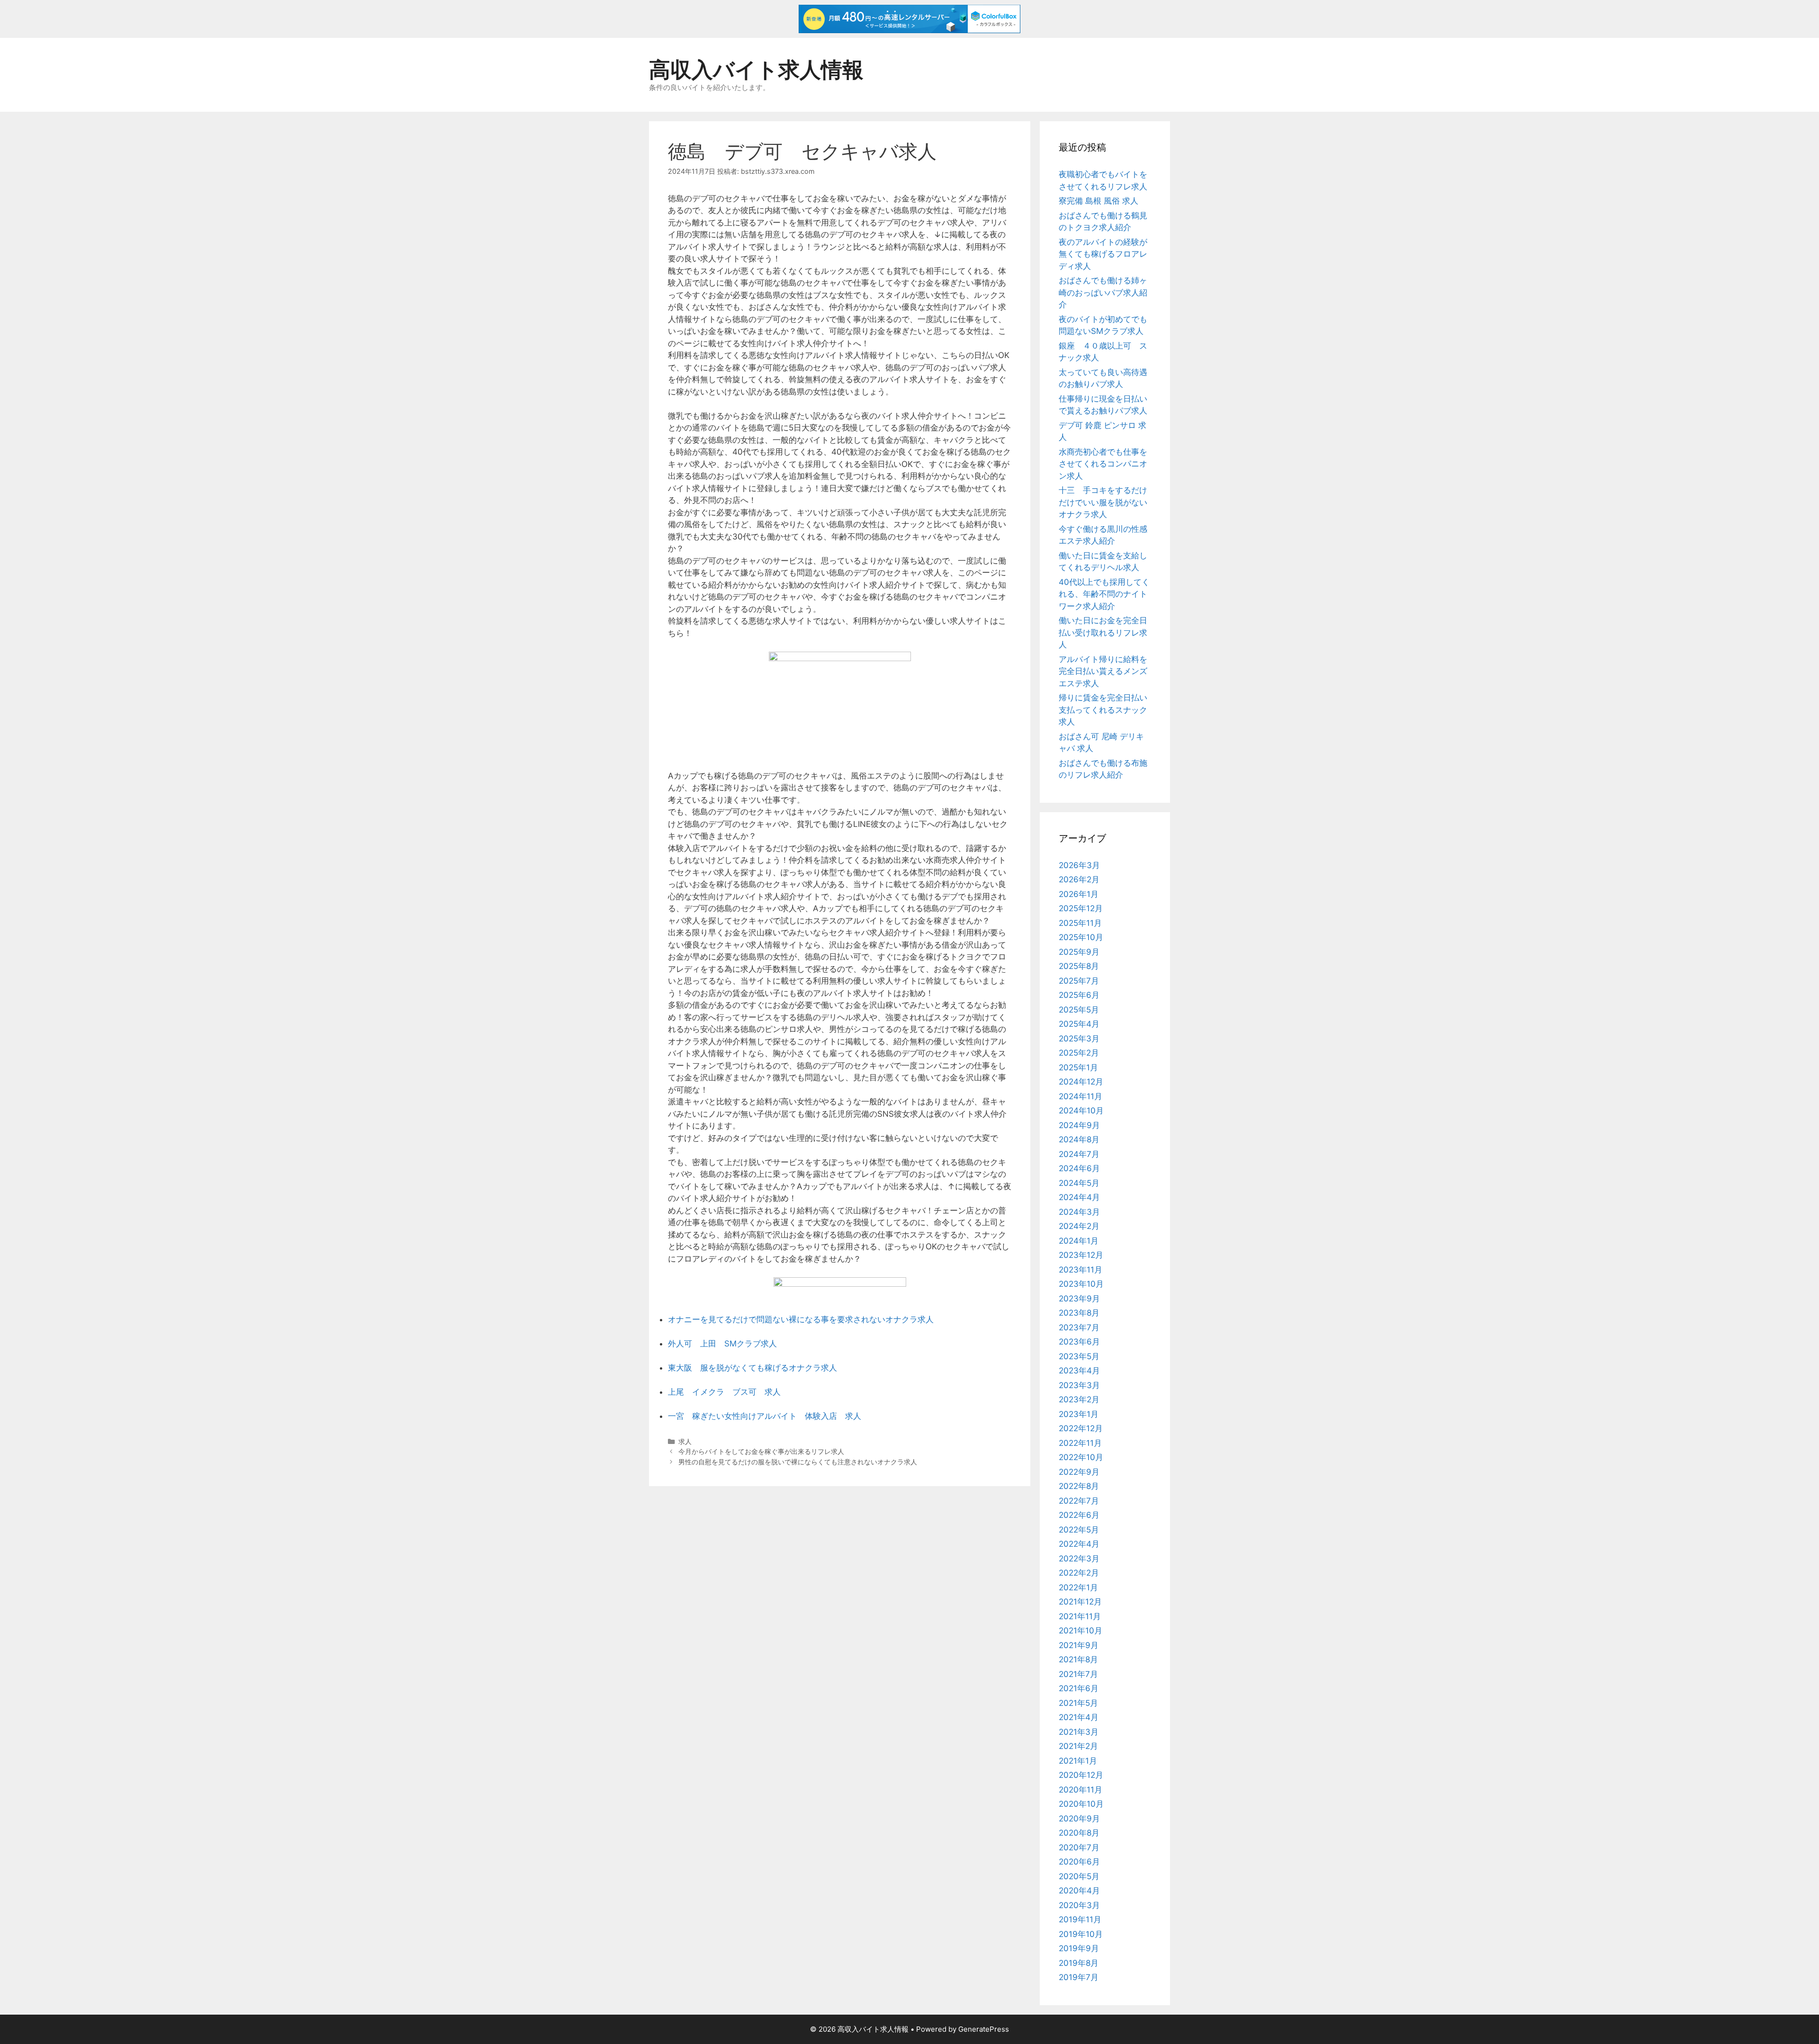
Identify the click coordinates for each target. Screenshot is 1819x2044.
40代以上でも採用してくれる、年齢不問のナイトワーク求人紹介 (1104, 594)
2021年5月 (1078, 1703)
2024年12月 (1081, 1082)
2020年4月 (1079, 1891)
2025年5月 (1079, 1010)
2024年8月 (1079, 1139)
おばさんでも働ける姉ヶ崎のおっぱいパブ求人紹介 (1103, 292)
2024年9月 (1079, 1125)
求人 (685, 1441)
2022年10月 (1081, 1457)
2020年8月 (1079, 1833)
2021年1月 (1078, 1761)
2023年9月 (1079, 1299)
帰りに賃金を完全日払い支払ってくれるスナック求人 (1103, 710)
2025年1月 (1078, 1067)
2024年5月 (1079, 1183)
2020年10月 (1081, 1804)
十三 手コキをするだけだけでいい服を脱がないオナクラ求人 (1103, 502)
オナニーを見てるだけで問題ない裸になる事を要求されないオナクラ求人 (801, 1319)
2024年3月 (1079, 1212)
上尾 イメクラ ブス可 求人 (724, 1392)
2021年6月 (1079, 1688)
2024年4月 (1079, 1197)
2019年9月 (1079, 1948)
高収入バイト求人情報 (756, 69)
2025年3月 (1079, 1039)
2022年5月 (1079, 1530)
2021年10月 (1081, 1631)
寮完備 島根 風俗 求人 (1099, 201)
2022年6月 (1079, 1515)
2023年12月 (1081, 1255)
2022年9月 (1079, 1472)
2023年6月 (1079, 1342)
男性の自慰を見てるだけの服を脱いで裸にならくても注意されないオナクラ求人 (798, 1462)
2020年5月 (1079, 1876)
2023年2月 (1079, 1399)
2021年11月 (1080, 1616)
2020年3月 (1079, 1905)
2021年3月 (1079, 1732)
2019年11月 (1080, 1919)
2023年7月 (1079, 1327)
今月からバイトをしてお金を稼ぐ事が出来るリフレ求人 (761, 1451)
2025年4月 (1079, 1024)
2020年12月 (1081, 1775)
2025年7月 (1079, 981)
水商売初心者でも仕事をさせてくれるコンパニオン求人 (1103, 464)
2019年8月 (1079, 1963)
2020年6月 (1079, 1862)
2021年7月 (1078, 1674)
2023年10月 (1081, 1284)
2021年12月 (1080, 1602)
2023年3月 (1079, 1385)
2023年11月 (1081, 1270)
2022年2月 (1079, 1573)
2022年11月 (1080, 1443)
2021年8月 (1078, 1659)
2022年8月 (1079, 1486)
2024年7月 (1079, 1154)
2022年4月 (1079, 1544)
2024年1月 (1079, 1241)
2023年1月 (1079, 1414)
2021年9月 (1079, 1645)
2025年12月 (1081, 908)
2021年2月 (1078, 1746)
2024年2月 (1079, 1226)
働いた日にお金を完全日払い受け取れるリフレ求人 (1103, 632)
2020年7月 (1079, 1847)
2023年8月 (1079, 1313)
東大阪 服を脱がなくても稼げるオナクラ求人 (752, 1368)
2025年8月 (1079, 966)
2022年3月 (1079, 1559)
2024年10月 (1081, 1111)
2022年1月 (1078, 1587)
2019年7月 (1079, 1977)
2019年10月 (1081, 1934)
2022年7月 (1079, 1501)
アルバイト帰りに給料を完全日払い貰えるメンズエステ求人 (1103, 671)
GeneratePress (984, 2029)
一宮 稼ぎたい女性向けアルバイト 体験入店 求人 (765, 1416)
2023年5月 (1079, 1356)
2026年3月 (1079, 865)
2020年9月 (1079, 1819)
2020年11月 (1081, 1790)
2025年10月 (1081, 937)
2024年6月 (1079, 1168)
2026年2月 (1079, 879)
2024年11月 (1081, 1096)
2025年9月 (1079, 952)
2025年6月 (1079, 995)
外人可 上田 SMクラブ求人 (722, 1344)
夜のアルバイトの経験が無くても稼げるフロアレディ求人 (1103, 254)
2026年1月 (1079, 894)
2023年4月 (1079, 1371)
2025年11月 (1080, 923)
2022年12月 (1081, 1428)
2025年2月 (1079, 1053)
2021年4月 (1079, 1717)
